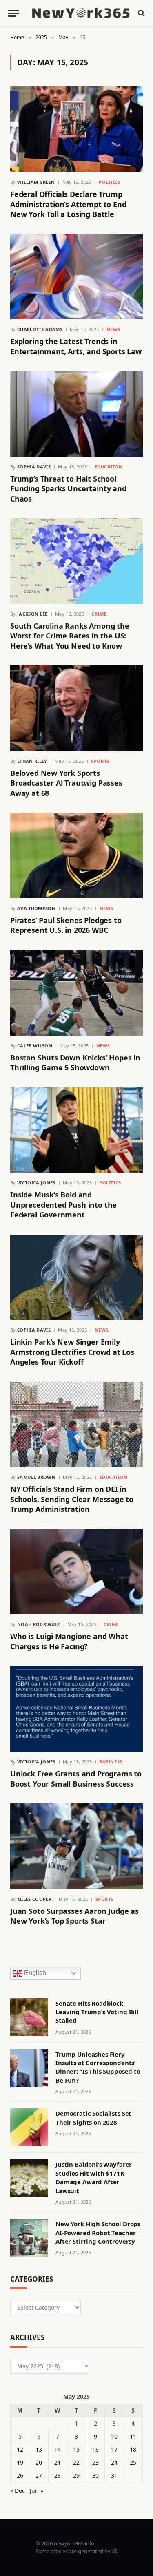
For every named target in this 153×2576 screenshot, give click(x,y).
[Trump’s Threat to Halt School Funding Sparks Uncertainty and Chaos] (76, 414)
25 (133, 2462)
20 (39, 2462)
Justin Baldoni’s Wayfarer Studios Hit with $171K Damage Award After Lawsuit (94, 2177)
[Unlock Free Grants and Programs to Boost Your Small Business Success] (76, 1709)
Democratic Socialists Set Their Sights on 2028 (93, 2118)
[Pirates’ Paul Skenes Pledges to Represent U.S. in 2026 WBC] (76, 855)
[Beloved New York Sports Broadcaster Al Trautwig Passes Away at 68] (76, 708)
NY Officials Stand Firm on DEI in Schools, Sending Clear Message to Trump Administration (72, 1499)
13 (39, 2449)
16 (95, 2449)
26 (20, 2475)
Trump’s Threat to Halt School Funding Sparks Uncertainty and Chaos (68, 489)
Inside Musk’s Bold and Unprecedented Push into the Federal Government (63, 1205)
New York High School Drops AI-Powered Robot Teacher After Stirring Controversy (98, 2232)
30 (95, 2475)
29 (76, 2475)
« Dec (18, 2491)
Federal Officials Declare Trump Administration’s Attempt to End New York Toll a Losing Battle (68, 204)
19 (20, 2462)
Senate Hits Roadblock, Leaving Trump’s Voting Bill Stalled (97, 2012)
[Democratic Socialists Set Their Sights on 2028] (29, 2127)
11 (133, 2436)
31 (114, 2475)
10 (114, 2436)
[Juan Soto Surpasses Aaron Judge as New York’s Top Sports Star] (76, 1846)
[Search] (141, 13)
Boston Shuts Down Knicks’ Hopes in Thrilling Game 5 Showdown (75, 1063)
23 (95, 2462)
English (34, 1973)
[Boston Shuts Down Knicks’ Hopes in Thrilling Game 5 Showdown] (76, 993)
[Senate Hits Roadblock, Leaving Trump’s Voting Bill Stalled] (29, 2017)
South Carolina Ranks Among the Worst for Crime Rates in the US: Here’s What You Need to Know (70, 636)
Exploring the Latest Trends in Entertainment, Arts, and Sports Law (76, 346)
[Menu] (13, 13)
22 (76, 2462)
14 (58, 2449)
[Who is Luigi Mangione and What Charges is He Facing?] (76, 1572)
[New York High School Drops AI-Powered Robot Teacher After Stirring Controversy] (29, 2238)
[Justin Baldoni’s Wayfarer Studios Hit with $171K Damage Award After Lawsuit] (29, 2178)
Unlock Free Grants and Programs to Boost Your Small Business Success (76, 1778)
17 (114, 2449)
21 (58, 2462)
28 (58, 2475)
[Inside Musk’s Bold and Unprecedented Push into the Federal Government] (76, 1130)
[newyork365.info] (81, 13)
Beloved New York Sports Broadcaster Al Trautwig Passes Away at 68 (66, 783)
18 (133, 2449)
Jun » (37, 2491)
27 (39, 2475)
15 (76, 2449)
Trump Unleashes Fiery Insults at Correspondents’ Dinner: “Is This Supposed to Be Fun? (98, 2067)
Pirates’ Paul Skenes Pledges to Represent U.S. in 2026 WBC (66, 925)
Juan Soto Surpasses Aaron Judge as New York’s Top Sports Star (74, 1916)
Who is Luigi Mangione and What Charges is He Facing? (69, 1641)
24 (114, 2462)
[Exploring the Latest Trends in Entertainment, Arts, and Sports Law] (76, 276)
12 (20, 2449)
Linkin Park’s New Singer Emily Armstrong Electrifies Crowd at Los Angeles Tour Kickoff (72, 1352)
